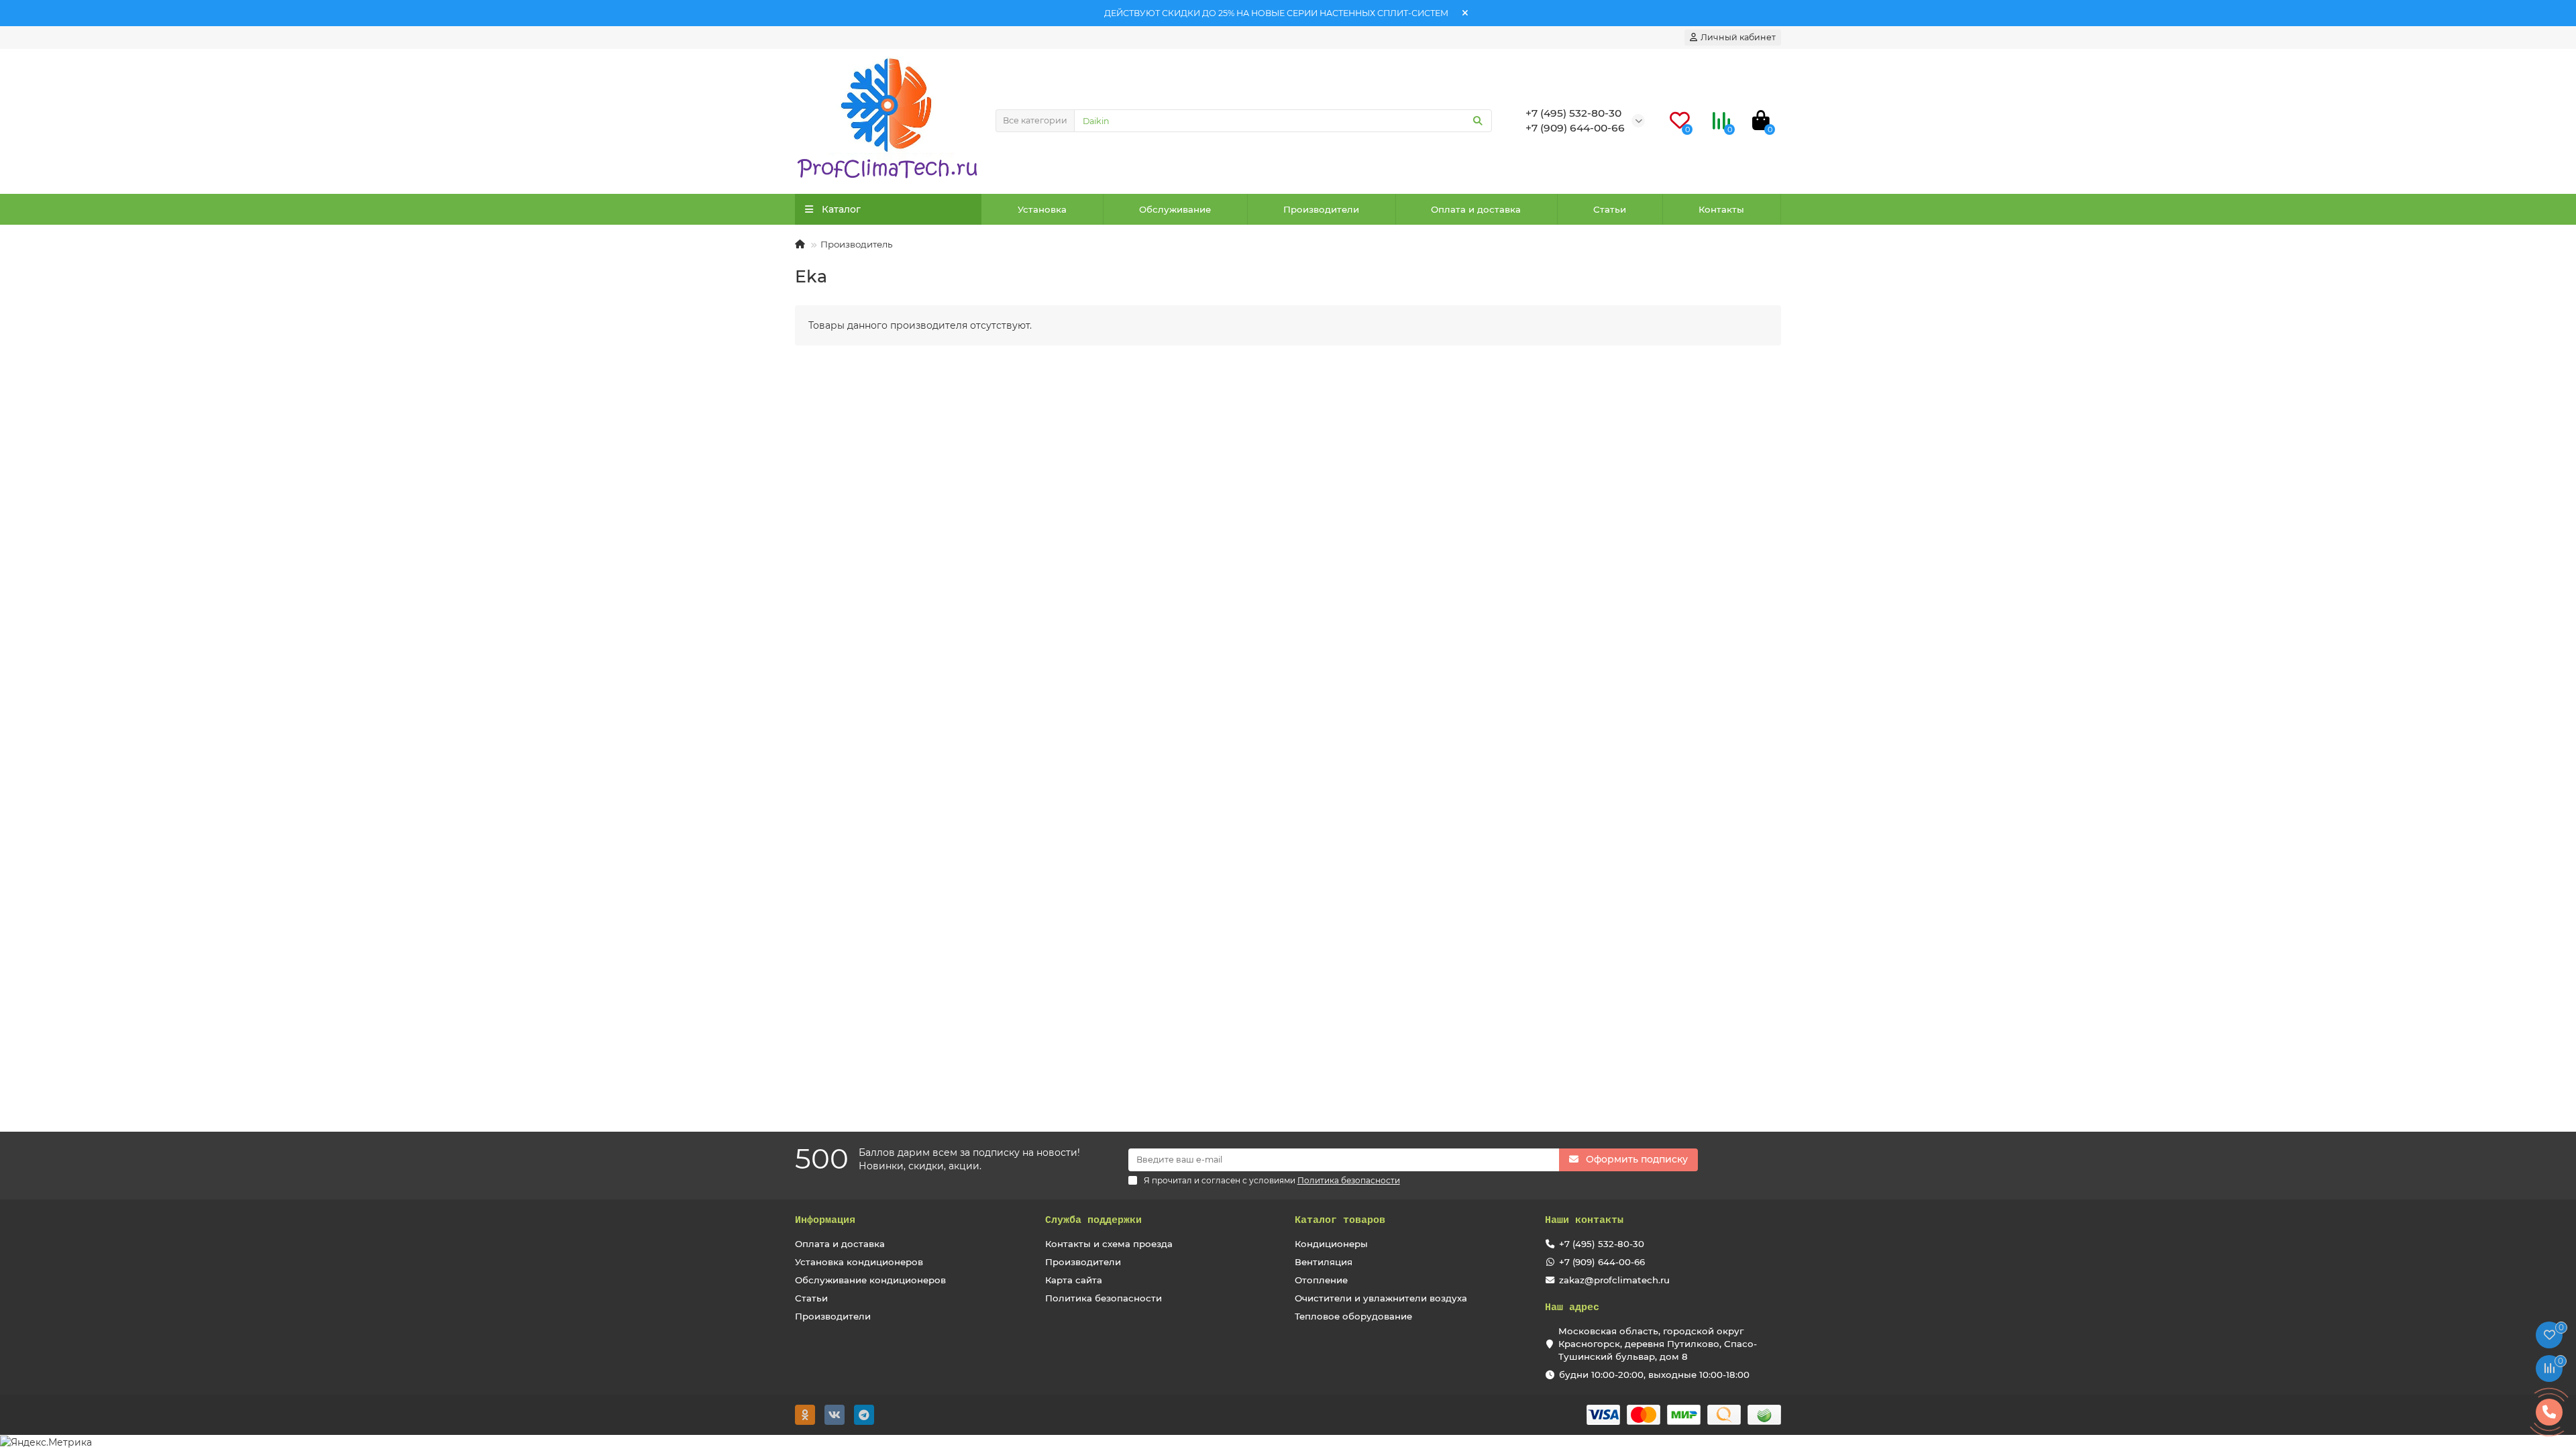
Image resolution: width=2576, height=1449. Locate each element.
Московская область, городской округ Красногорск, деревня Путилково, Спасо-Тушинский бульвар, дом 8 (1658, 1344)
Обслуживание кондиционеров (870, 1280)
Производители (1321, 209)
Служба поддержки (1093, 1220)
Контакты (1721, 209)
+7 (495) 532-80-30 (1602, 1244)
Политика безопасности (1104, 1298)
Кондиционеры (1331, 1244)
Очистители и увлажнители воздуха (1381, 1298)
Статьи (1610, 209)
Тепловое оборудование (1353, 1316)
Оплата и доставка (1476, 209)
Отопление (1321, 1280)
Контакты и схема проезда (1109, 1244)
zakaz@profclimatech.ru (1614, 1280)
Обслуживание (1175, 209)
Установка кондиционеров (859, 1262)
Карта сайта (1074, 1280)
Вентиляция (1324, 1262)
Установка (1042, 209)
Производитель (856, 244)
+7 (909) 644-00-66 (1602, 1262)
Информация (825, 1220)
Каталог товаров (1340, 1220)
